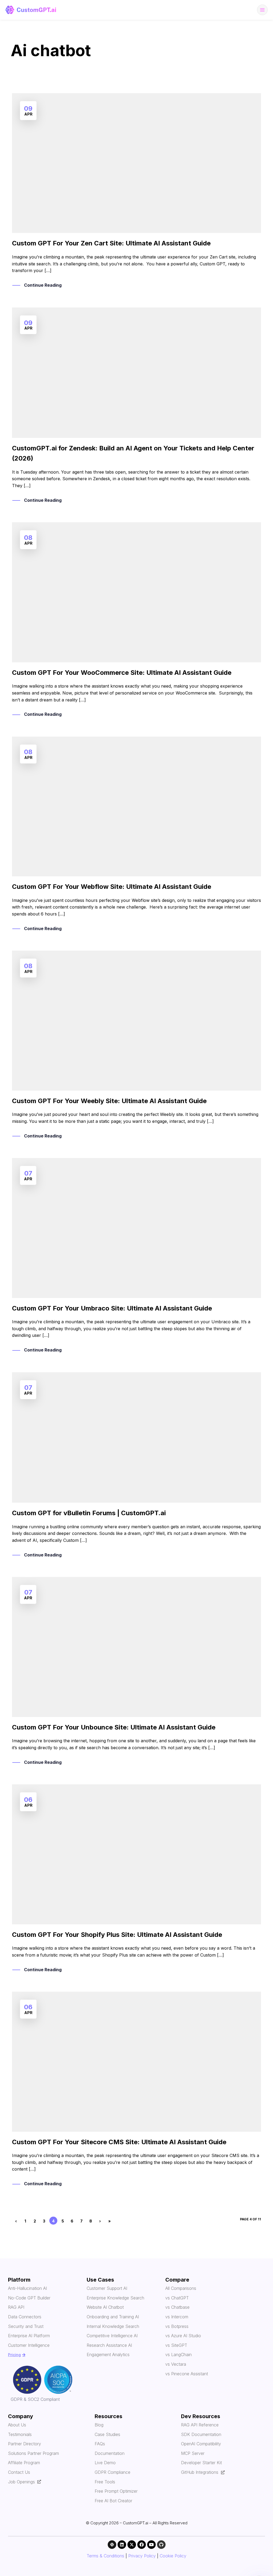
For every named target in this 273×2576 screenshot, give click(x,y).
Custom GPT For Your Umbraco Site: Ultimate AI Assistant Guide (112, 1308)
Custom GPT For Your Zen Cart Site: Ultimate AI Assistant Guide (111, 243)
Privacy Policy (142, 2556)
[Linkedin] (122, 2545)
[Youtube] (151, 2545)
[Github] (161, 2545)
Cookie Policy (173, 2556)
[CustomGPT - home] (31, 10)
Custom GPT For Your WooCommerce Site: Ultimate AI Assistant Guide (122, 673)
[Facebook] (142, 2545)
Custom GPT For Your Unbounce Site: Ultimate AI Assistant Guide (114, 1727)
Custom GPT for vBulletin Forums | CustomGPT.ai (89, 1513)
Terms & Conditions (105, 2556)
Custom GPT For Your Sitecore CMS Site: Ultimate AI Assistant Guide (119, 2142)
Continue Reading (43, 285)
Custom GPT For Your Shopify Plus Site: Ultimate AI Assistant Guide (117, 1935)
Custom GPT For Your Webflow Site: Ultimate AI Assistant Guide (112, 887)
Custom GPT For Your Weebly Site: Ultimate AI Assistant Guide (109, 1101)
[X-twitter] (132, 2545)
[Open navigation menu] (262, 10)
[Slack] (112, 2545)
